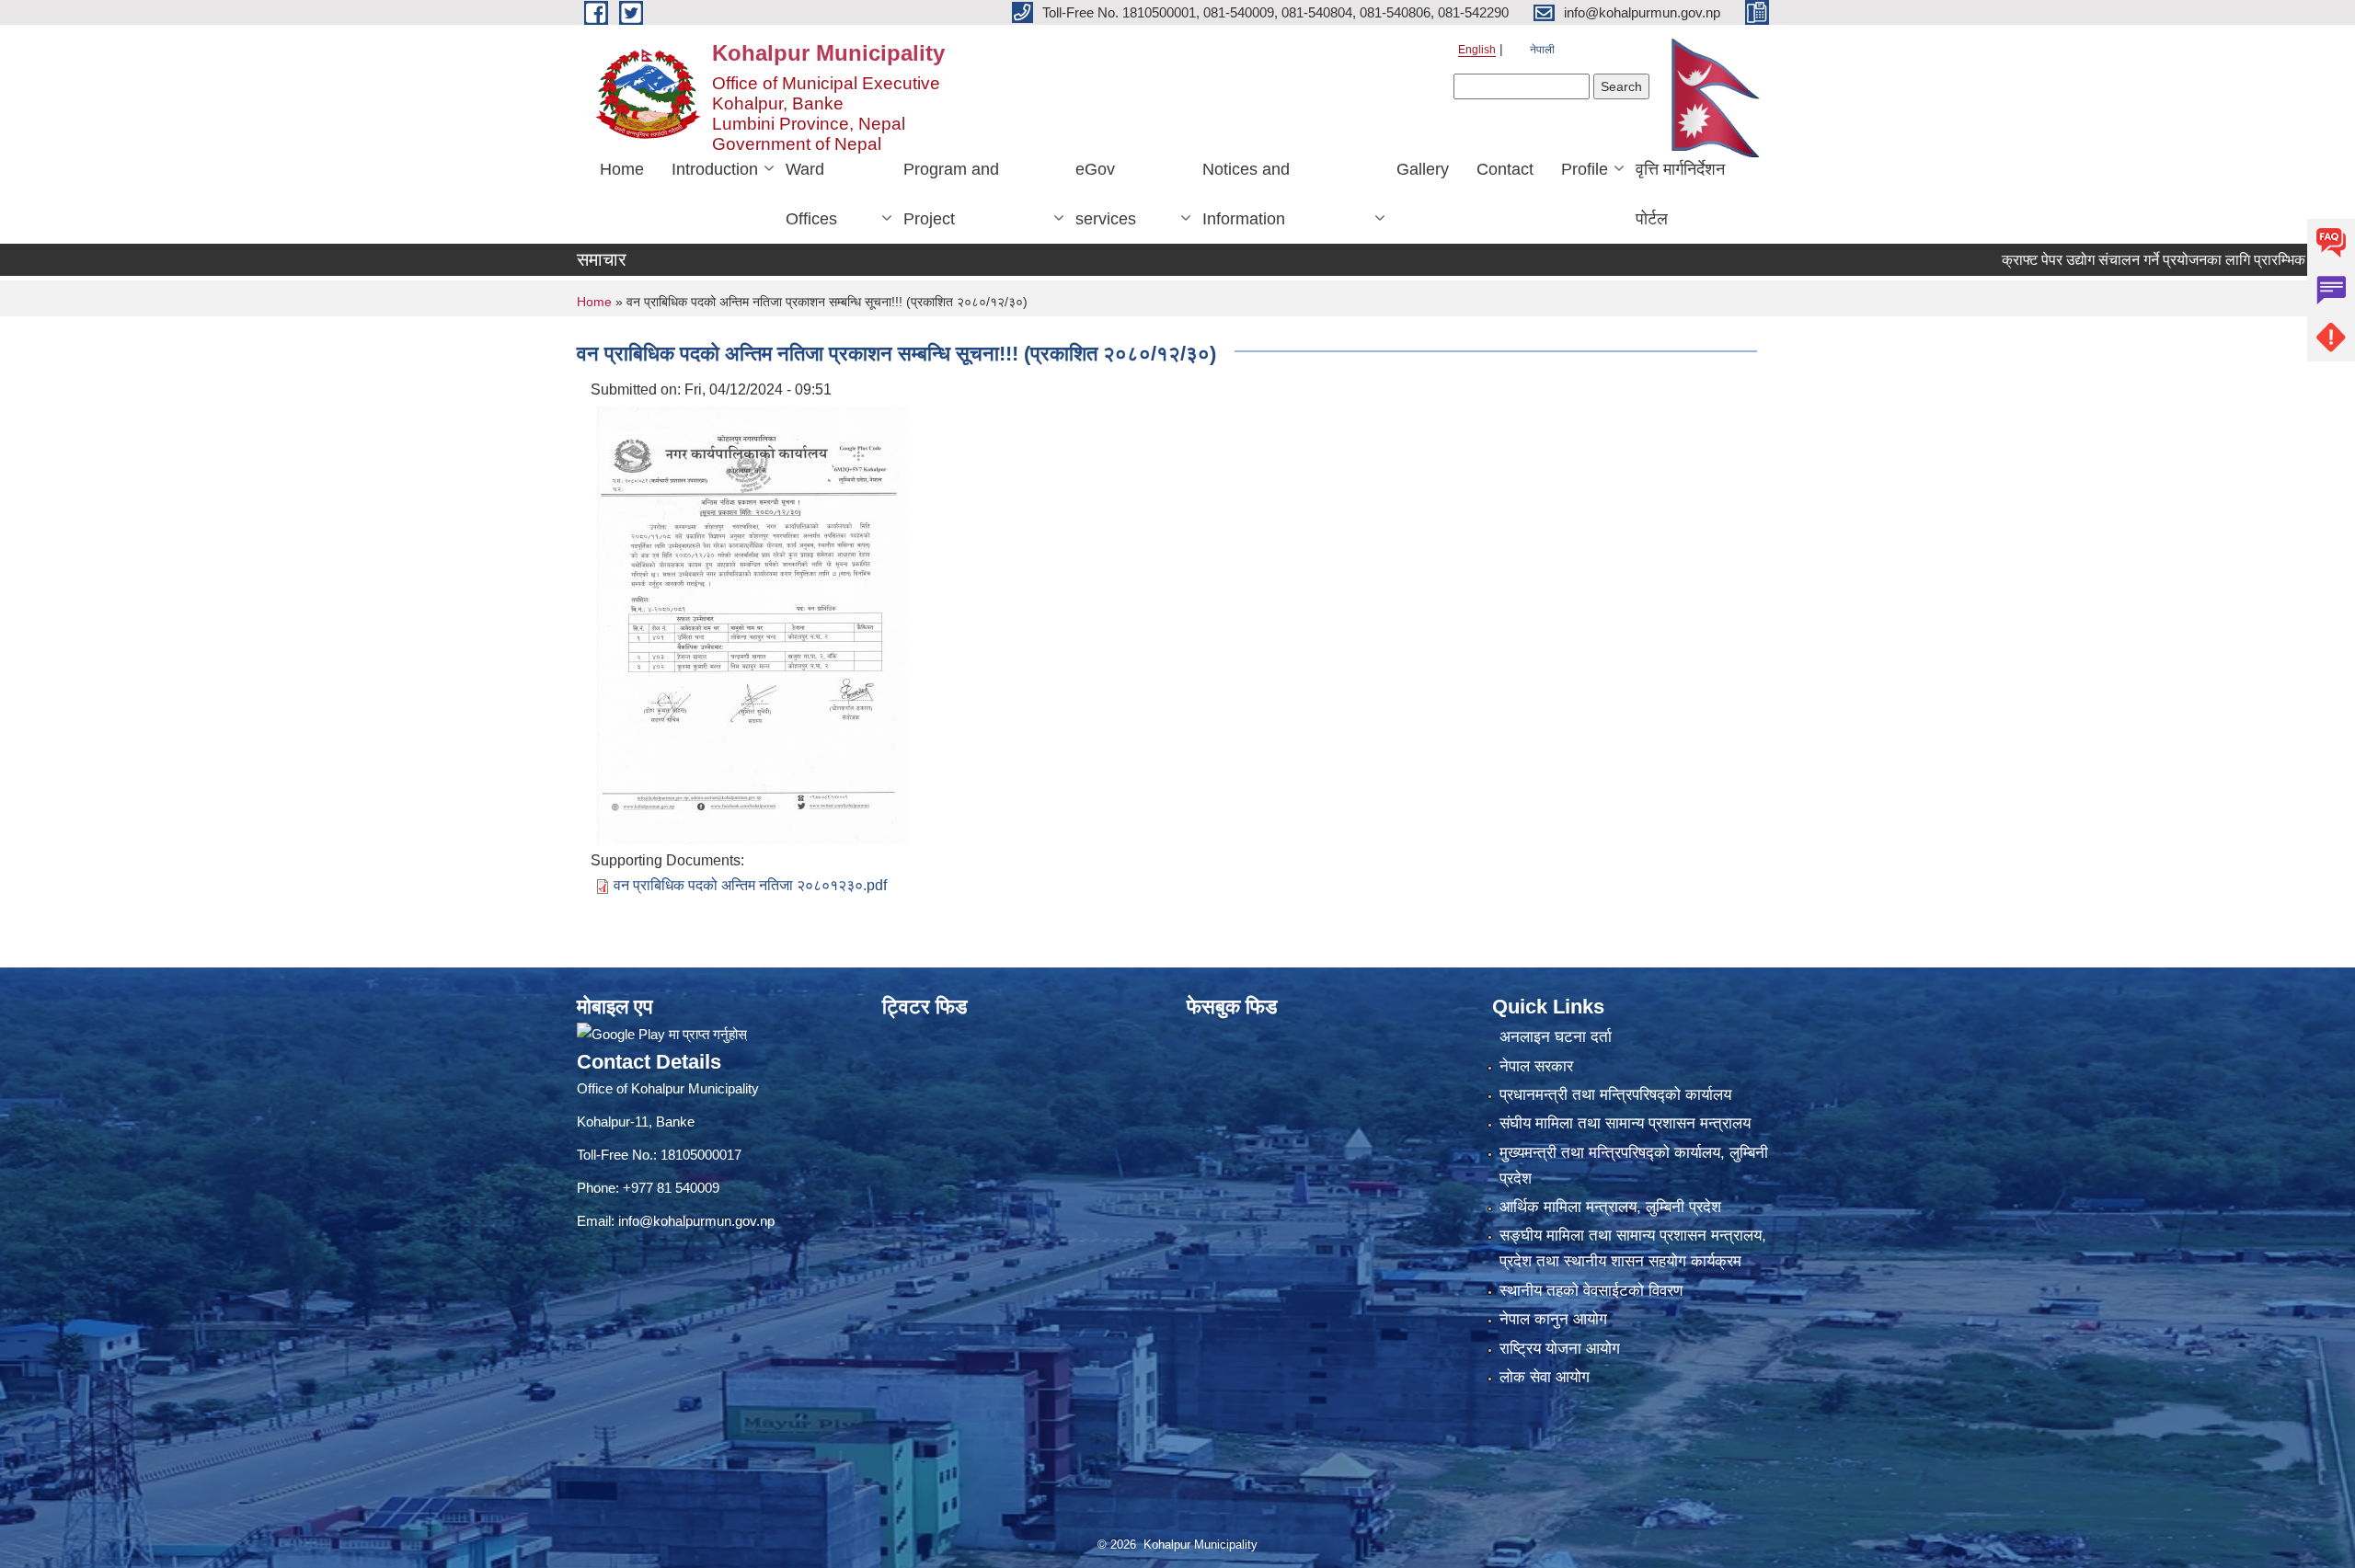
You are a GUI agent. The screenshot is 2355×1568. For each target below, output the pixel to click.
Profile (1585, 169)
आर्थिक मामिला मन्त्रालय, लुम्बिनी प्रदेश (1610, 1207)
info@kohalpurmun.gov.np (696, 1221)
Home (622, 169)
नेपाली (1542, 50)
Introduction (715, 169)
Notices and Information (1246, 194)
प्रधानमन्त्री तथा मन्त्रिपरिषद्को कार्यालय (1615, 1095)
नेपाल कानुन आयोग (1553, 1319)
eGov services (1106, 194)
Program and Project (951, 194)
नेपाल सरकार (1536, 1066)
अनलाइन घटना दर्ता (1556, 1037)
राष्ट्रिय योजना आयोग (1560, 1349)
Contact (1505, 169)
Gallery (1423, 169)
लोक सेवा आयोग (1545, 1377)
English (1477, 50)
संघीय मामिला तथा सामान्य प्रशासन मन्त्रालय (1625, 1123)
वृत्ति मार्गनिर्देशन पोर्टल (1680, 194)
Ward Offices (811, 194)
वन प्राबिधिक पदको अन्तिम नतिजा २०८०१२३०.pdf (750, 885)
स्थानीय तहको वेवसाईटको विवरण (1591, 1291)
